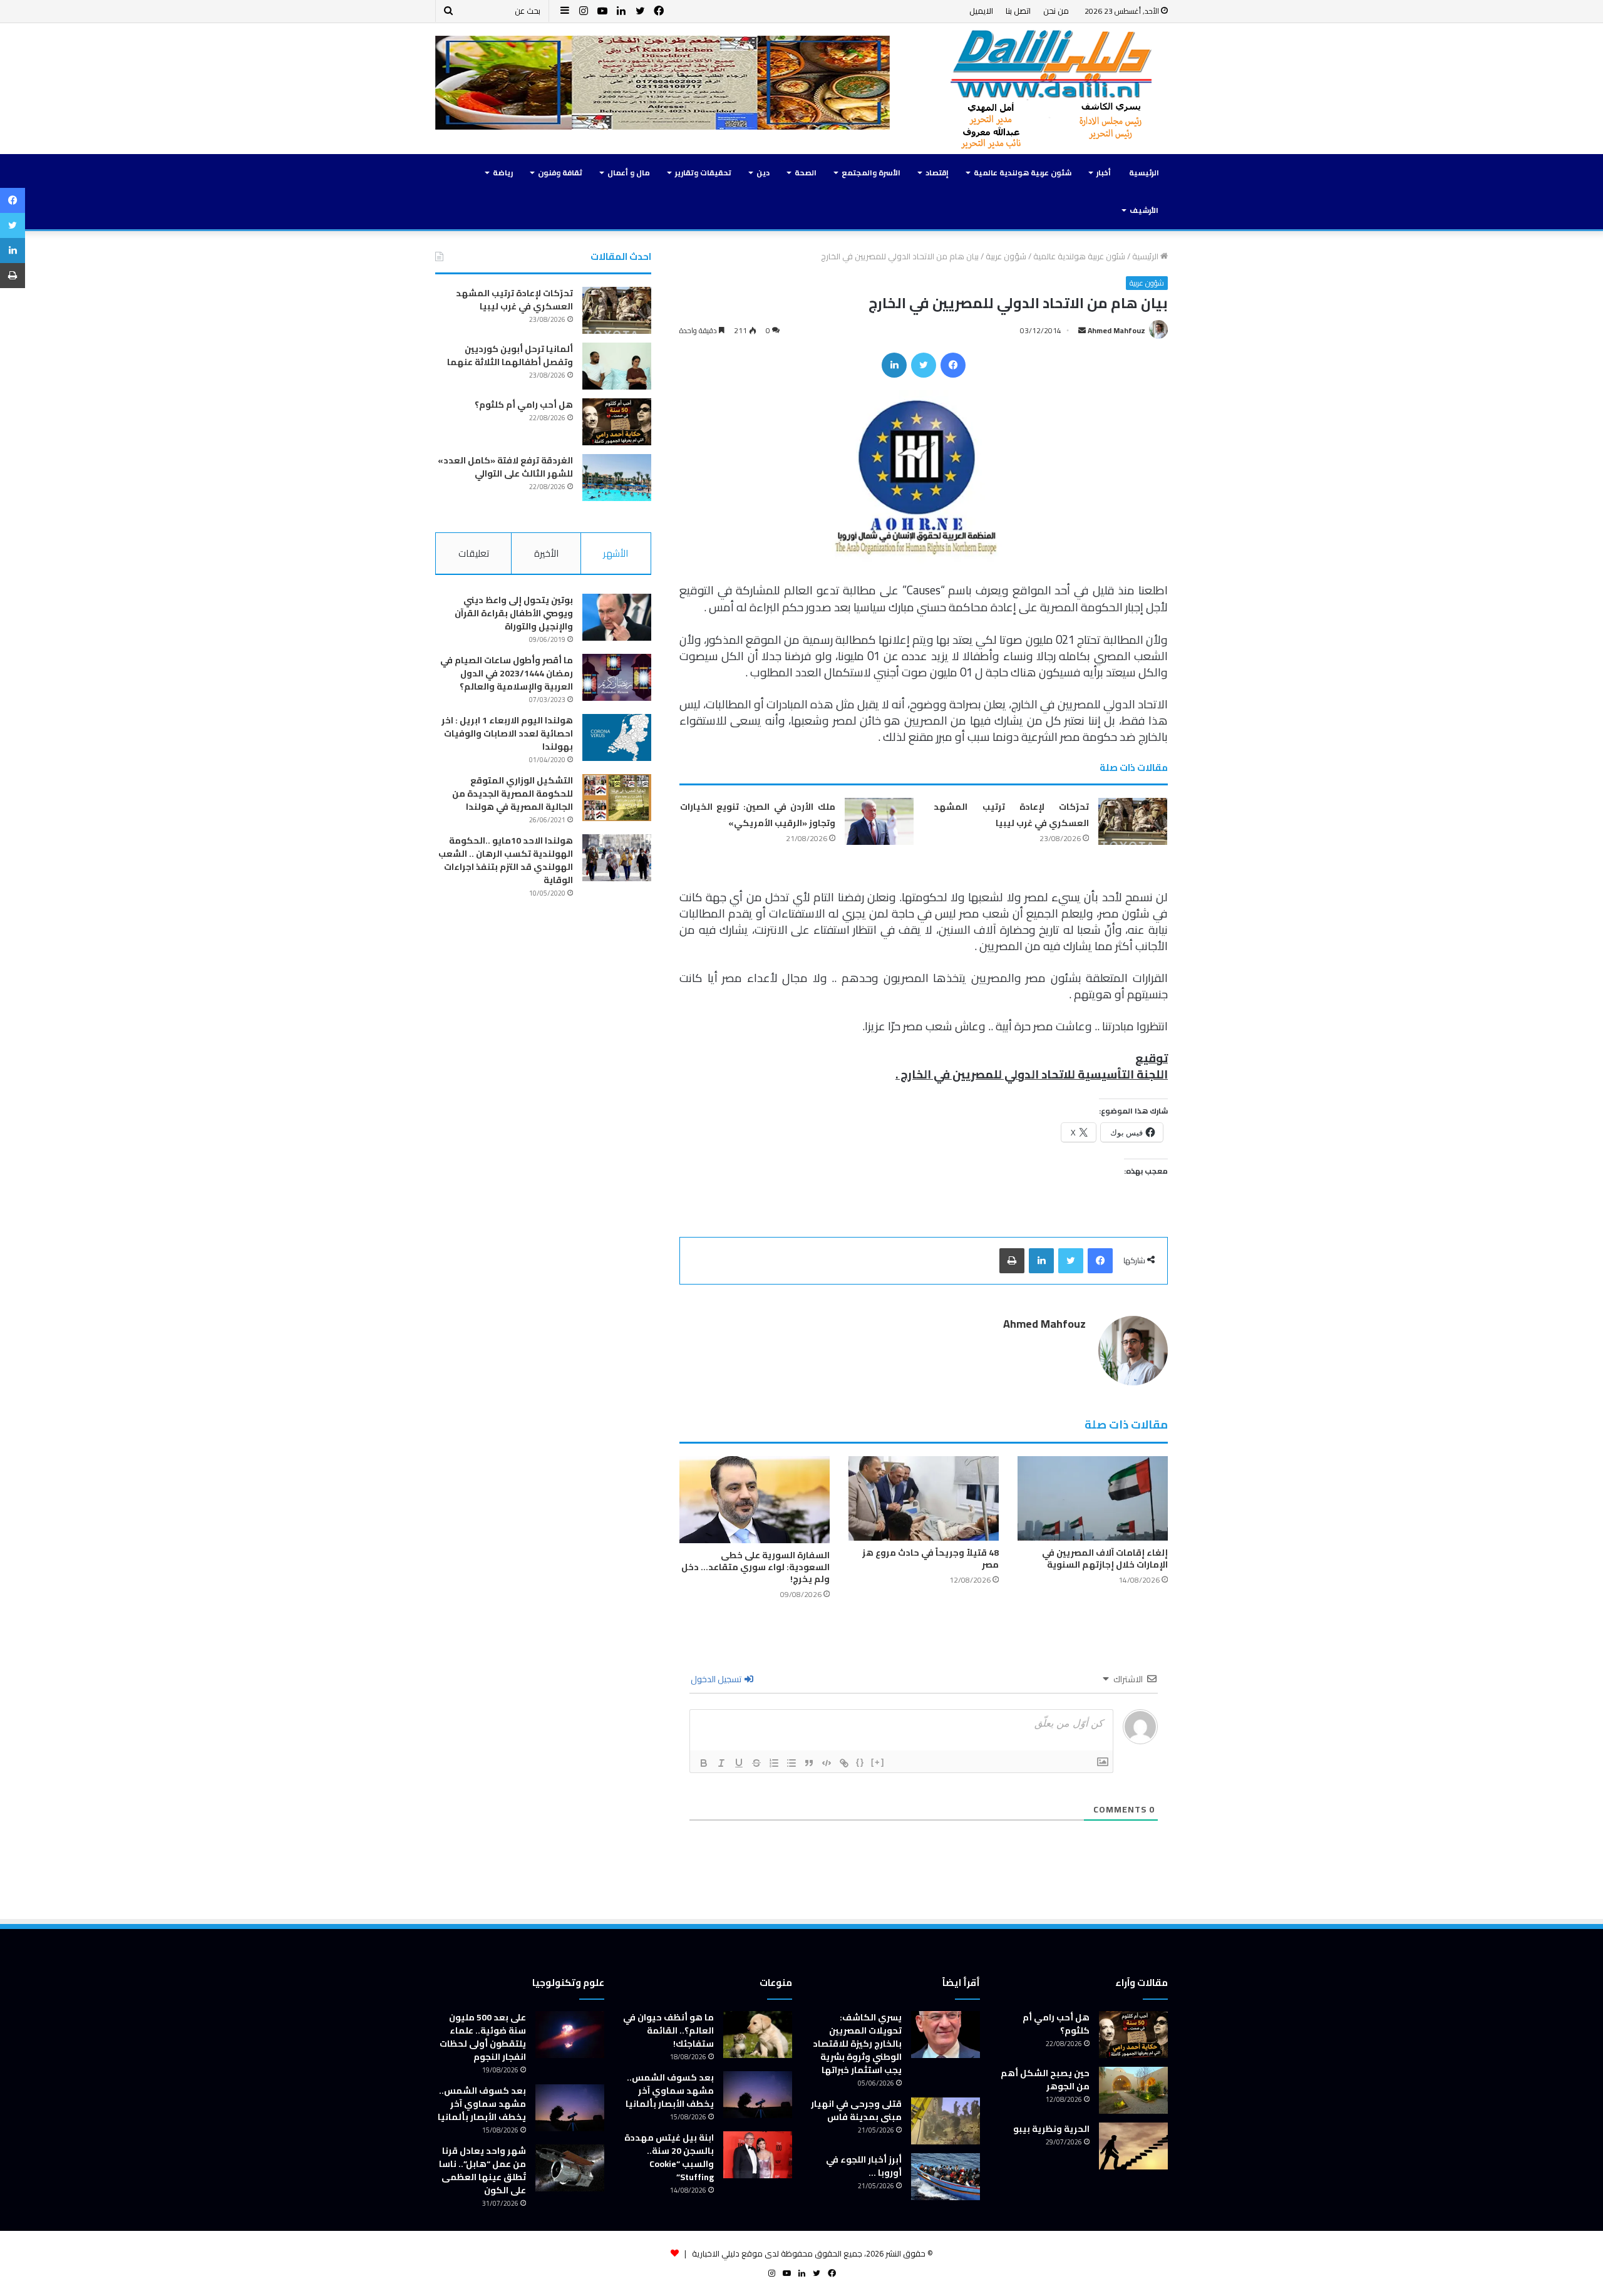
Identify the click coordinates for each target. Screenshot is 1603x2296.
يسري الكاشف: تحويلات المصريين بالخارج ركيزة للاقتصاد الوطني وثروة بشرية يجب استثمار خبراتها (857, 2044)
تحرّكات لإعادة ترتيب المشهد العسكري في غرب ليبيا (1011, 815)
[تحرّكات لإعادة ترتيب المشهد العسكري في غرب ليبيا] (1133, 821)
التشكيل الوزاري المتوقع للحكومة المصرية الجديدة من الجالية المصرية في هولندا (513, 794)
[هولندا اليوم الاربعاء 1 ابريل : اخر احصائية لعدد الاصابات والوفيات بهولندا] (617, 737)
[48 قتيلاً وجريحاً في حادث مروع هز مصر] (924, 1498)
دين (763, 173)
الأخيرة (546, 553)
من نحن (1056, 11)
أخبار (1104, 173)
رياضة (503, 173)
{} (860, 1762)
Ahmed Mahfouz (1116, 330)
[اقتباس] (809, 1763)
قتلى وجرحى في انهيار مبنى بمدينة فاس (856, 2110)
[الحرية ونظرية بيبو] (1133, 2146)
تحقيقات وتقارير (703, 173)
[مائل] (721, 1763)
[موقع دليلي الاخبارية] (1052, 89)
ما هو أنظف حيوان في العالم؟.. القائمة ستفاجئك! (668, 2030)
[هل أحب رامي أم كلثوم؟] (617, 422)
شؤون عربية (1006, 256)
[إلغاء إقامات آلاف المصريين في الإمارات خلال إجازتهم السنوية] (1093, 1498)
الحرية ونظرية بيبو (1051, 2129)
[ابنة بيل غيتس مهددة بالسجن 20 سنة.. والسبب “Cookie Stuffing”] (758, 2155)
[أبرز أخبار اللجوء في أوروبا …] (946, 2177)
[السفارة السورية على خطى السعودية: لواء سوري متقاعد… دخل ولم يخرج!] (755, 1500)
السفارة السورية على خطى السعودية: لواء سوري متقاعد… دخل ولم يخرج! (755, 1567)
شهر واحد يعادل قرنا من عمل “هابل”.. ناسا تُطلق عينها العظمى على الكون (482, 2170)
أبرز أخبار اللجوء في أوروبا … (864, 2166)
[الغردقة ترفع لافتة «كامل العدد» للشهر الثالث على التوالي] (617, 478)
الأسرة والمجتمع (871, 173)
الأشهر (616, 553)
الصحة (806, 173)
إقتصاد (937, 173)
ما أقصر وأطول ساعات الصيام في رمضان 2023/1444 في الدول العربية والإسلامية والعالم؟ (507, 673)
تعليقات (474, 553)
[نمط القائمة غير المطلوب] (791, 1763)
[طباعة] (1012, 1261)
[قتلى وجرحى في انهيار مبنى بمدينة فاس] (946, 2121)
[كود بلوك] (827, 1763)
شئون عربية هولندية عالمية (1023, 173)
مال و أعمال (629, 173)
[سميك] (704, 1763)
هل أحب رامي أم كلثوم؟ (524, 405)
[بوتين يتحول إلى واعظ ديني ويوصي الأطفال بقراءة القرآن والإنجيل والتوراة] (617, 617)
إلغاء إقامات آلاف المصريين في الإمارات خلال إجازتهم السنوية (1105, 1559)
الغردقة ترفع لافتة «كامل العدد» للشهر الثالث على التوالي (505, 467)
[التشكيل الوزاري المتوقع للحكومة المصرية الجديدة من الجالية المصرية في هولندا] (617, 798)
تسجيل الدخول (717, 1679)
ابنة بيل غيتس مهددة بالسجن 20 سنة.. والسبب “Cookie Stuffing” (669, 2157)
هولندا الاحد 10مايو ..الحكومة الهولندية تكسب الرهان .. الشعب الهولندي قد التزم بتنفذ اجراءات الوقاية (506, 860)
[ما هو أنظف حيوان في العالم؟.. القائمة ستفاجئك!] (758, 2035)
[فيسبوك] (953, 365)
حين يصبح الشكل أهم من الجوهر (1045, 2080)
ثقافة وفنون (560, 173)
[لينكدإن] (894, 365)
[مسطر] (739, 1763)
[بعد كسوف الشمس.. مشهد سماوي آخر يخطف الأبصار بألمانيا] (758, 2095)
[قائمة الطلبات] (774, 1763)
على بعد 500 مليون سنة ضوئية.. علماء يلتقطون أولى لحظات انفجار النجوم (483, 2037)
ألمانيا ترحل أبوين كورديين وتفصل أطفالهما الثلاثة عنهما (510, 355)
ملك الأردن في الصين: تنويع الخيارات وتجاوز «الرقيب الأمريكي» (758, 815)
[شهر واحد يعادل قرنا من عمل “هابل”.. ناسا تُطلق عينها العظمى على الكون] (570, 2168)
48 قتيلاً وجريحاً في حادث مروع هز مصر (930, 1559)
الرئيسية (1144, 173)
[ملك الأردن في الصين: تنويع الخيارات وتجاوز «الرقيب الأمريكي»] (879, 821)
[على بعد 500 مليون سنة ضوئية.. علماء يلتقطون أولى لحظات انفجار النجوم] (570, 2035)
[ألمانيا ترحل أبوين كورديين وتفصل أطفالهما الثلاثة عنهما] (617, 366)
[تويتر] (924, 365)
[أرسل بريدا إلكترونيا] (1082, 330)
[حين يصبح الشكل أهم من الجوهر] (1133, 2090)
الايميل (981, 11)
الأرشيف (1144, 210)
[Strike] (756, 1763)
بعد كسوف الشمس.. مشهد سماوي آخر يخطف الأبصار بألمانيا (670, 2091)
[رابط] (844, 1763)
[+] (878, 1762)
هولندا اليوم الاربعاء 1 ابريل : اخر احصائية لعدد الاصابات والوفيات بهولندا (507, 733)
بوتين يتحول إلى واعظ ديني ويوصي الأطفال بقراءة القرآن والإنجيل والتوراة (514, 613)
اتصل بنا (1018, 11)
